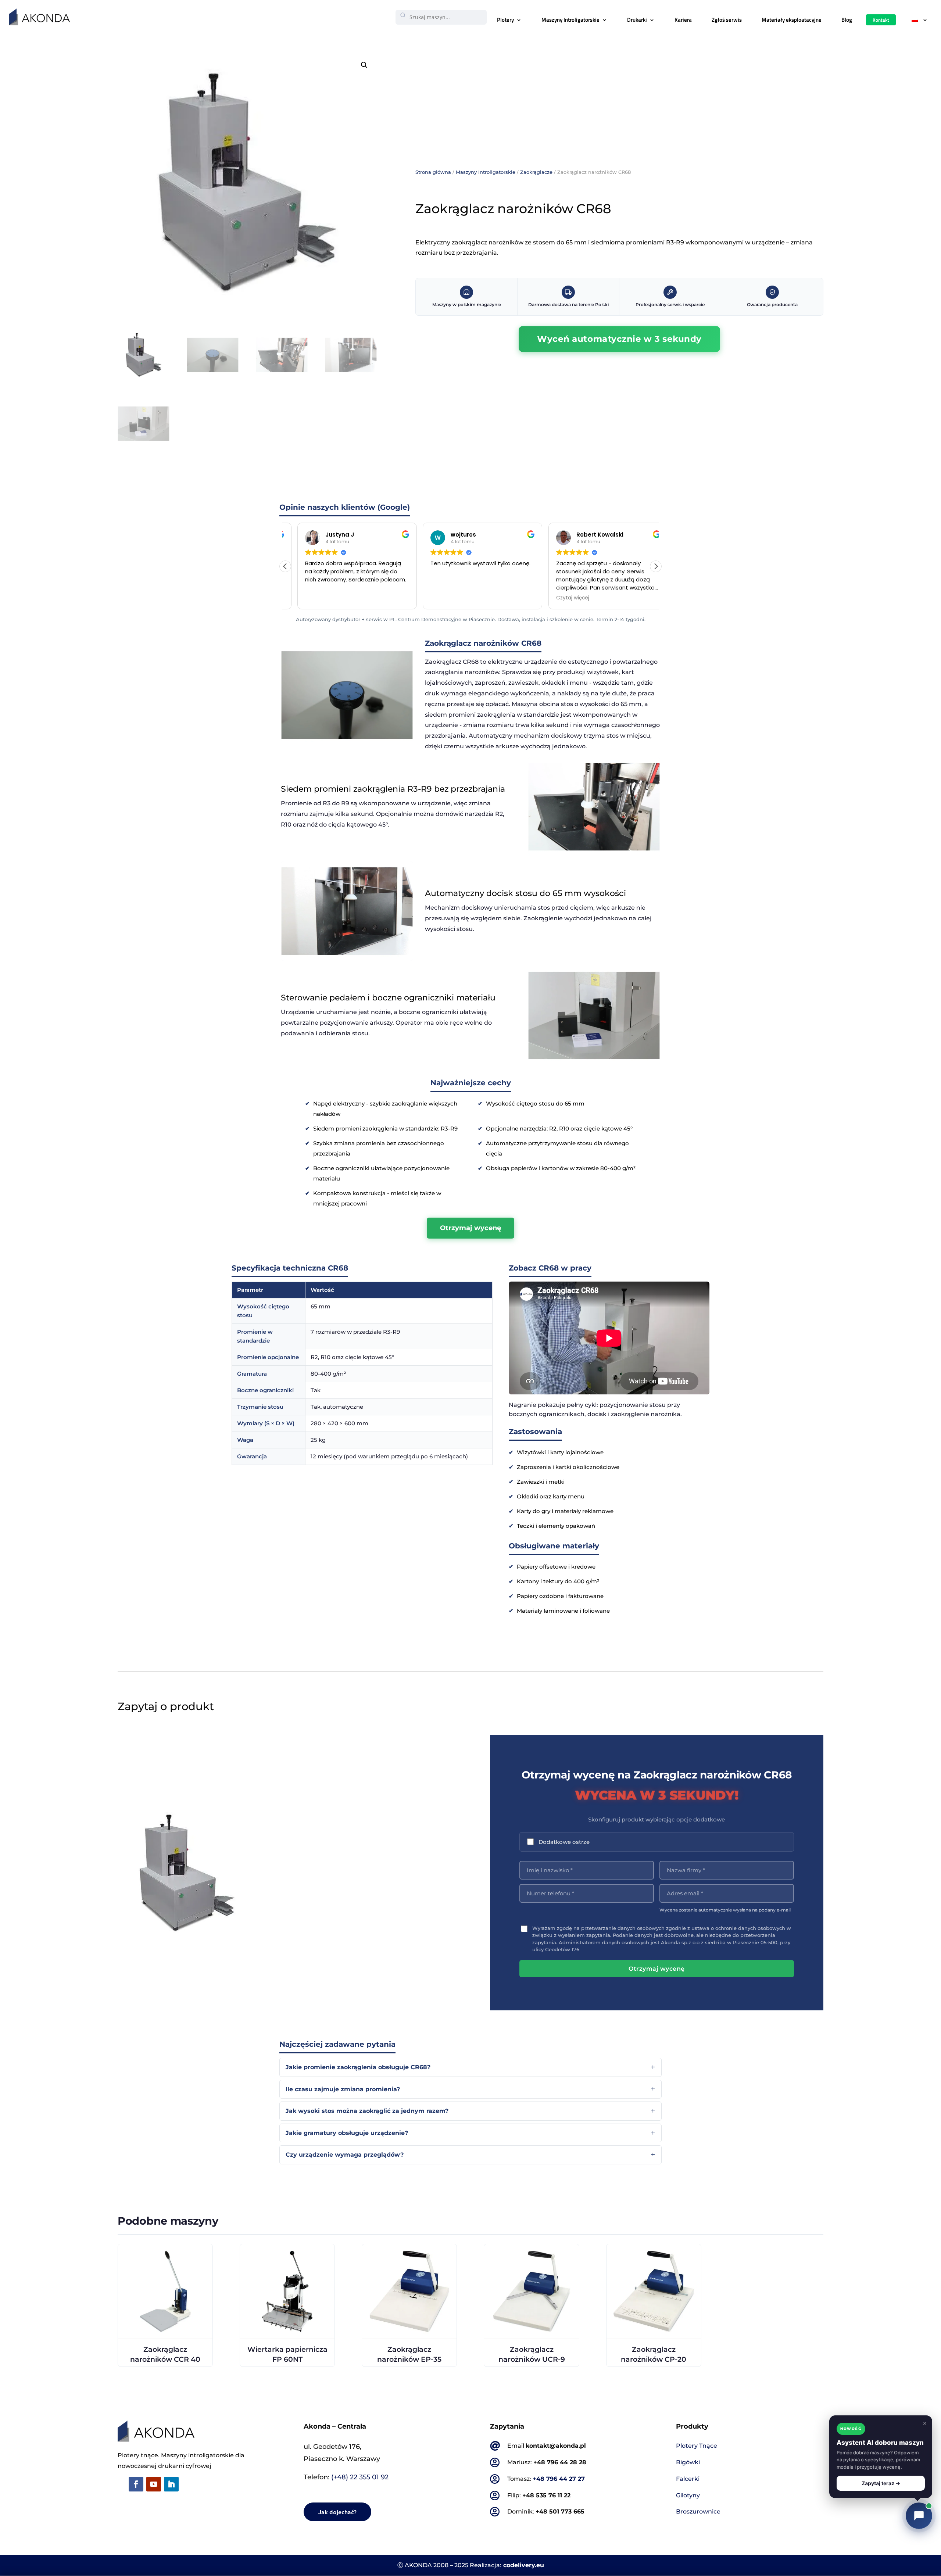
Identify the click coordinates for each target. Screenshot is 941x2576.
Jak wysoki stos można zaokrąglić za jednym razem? (367, 2111)
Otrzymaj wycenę (470, 1228)
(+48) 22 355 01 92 (360, 2477)
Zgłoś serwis (727, 20)
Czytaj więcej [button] (561, 598)
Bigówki (688, 2462)
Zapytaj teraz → (881, 2483)
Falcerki (688, 2479)
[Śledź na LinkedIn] (171, 2484)
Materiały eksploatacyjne (792, 20)
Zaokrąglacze (536, 172)
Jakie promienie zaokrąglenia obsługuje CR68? (358, 2067)
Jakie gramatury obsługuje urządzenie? (347, 2133)
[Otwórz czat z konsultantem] (919, 2516)
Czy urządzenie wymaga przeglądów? (345, 2155)
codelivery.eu (524, 2565)
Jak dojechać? (337, 2512)
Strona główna (433, 172)
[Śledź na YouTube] (154, 2484)
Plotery (505, 20)
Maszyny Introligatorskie (570, 20)
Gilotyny (688, 2495)
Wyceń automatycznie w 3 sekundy (619, 339)
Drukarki (637, 20)
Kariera (683, 20)
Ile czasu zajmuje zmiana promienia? (343, 2089)
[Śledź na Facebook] (136, 2484)
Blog (847, 20)
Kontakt (881, 20)
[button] (364, 65)
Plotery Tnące (697, 2446)
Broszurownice (698, 2511)
